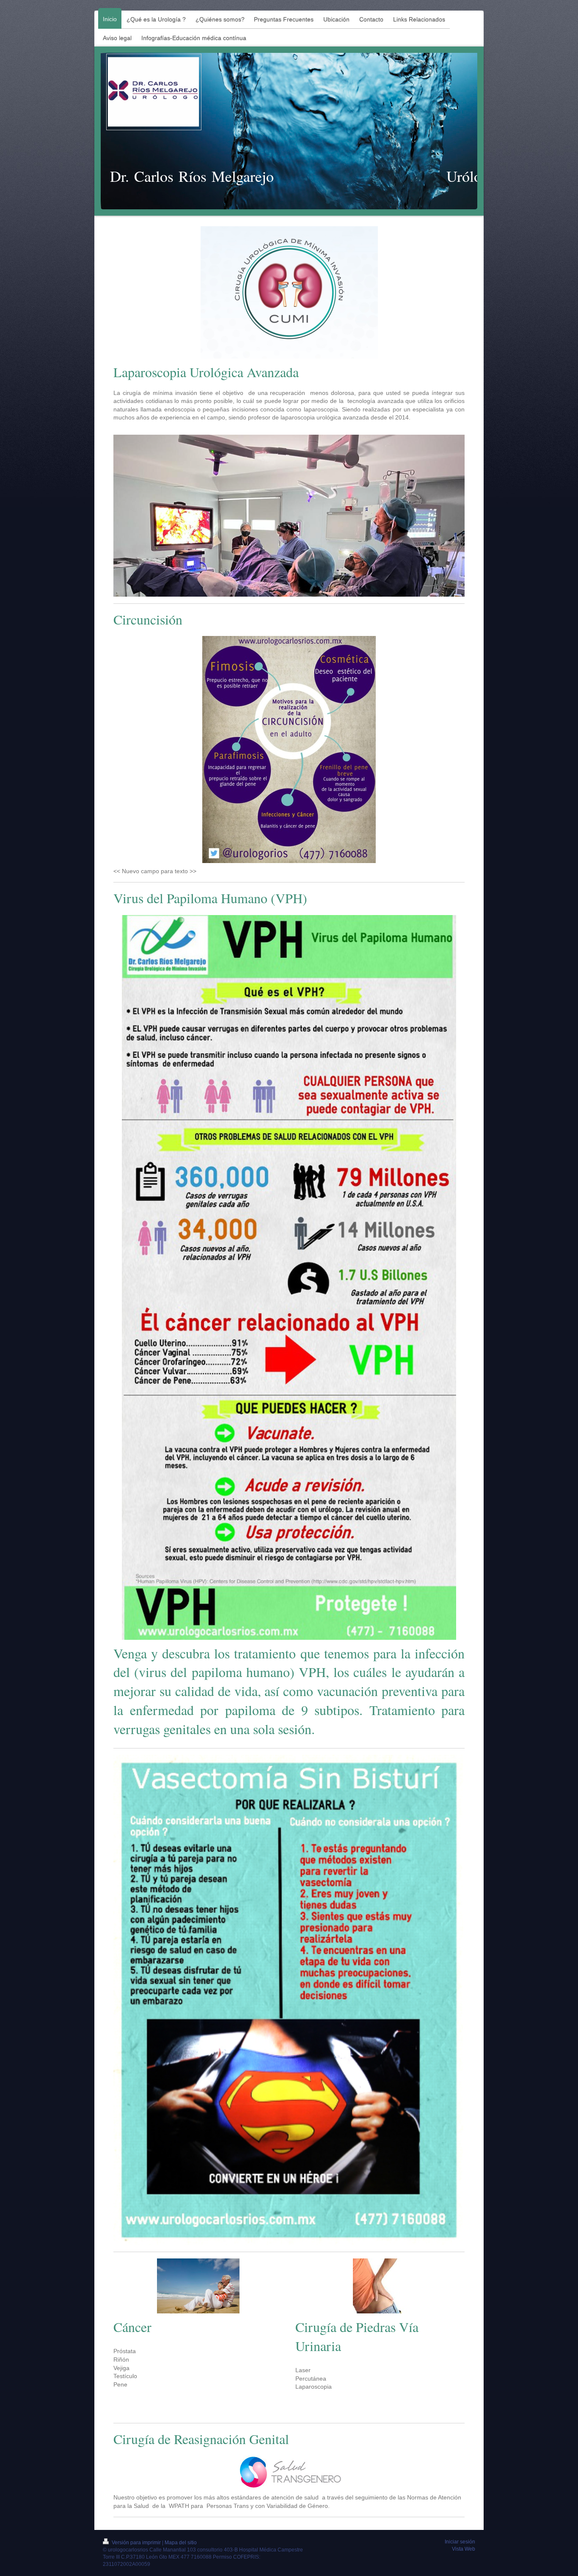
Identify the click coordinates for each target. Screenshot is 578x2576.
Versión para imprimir (136, 2543)
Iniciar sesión (460, 2542)
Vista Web (464, 2549)
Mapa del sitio (181, 2543)
